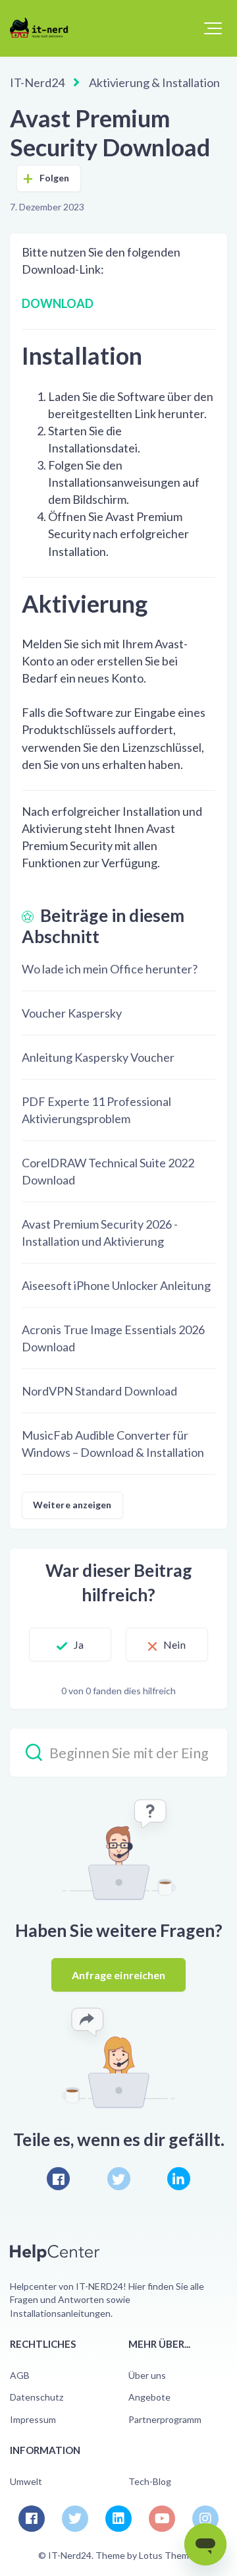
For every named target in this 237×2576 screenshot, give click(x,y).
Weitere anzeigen (72, 1505)
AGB (20, 2375)
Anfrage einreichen (119, 1975)
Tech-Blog (150, 2481)
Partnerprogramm (165, 2419)
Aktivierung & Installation (154, 82)
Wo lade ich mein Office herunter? (110, 969)
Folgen (55, 178)
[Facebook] (58, 2179)
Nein (174, 1644)
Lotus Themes (169, 2555)
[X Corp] (119, 2179)
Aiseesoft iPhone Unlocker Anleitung (116, 1285)
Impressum (33, 2419)
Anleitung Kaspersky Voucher (98, 1057)
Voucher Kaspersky (72, 1013)
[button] (213, 28)
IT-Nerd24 (37, 82)
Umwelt (26, 2481)
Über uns (147, 2375)
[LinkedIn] (179, 2179)
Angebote (149, 2397)
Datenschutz (37, 2397)
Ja (79, 1644)
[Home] (44, 28)
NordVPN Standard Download (99, 1391)
